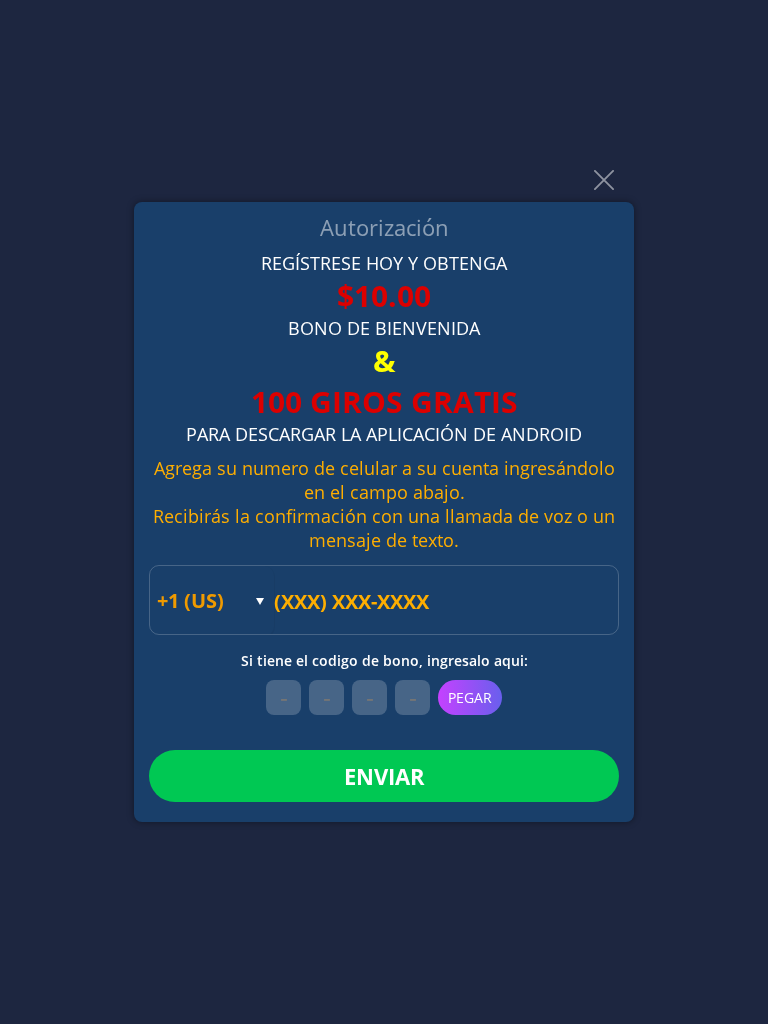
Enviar (384, 776)
